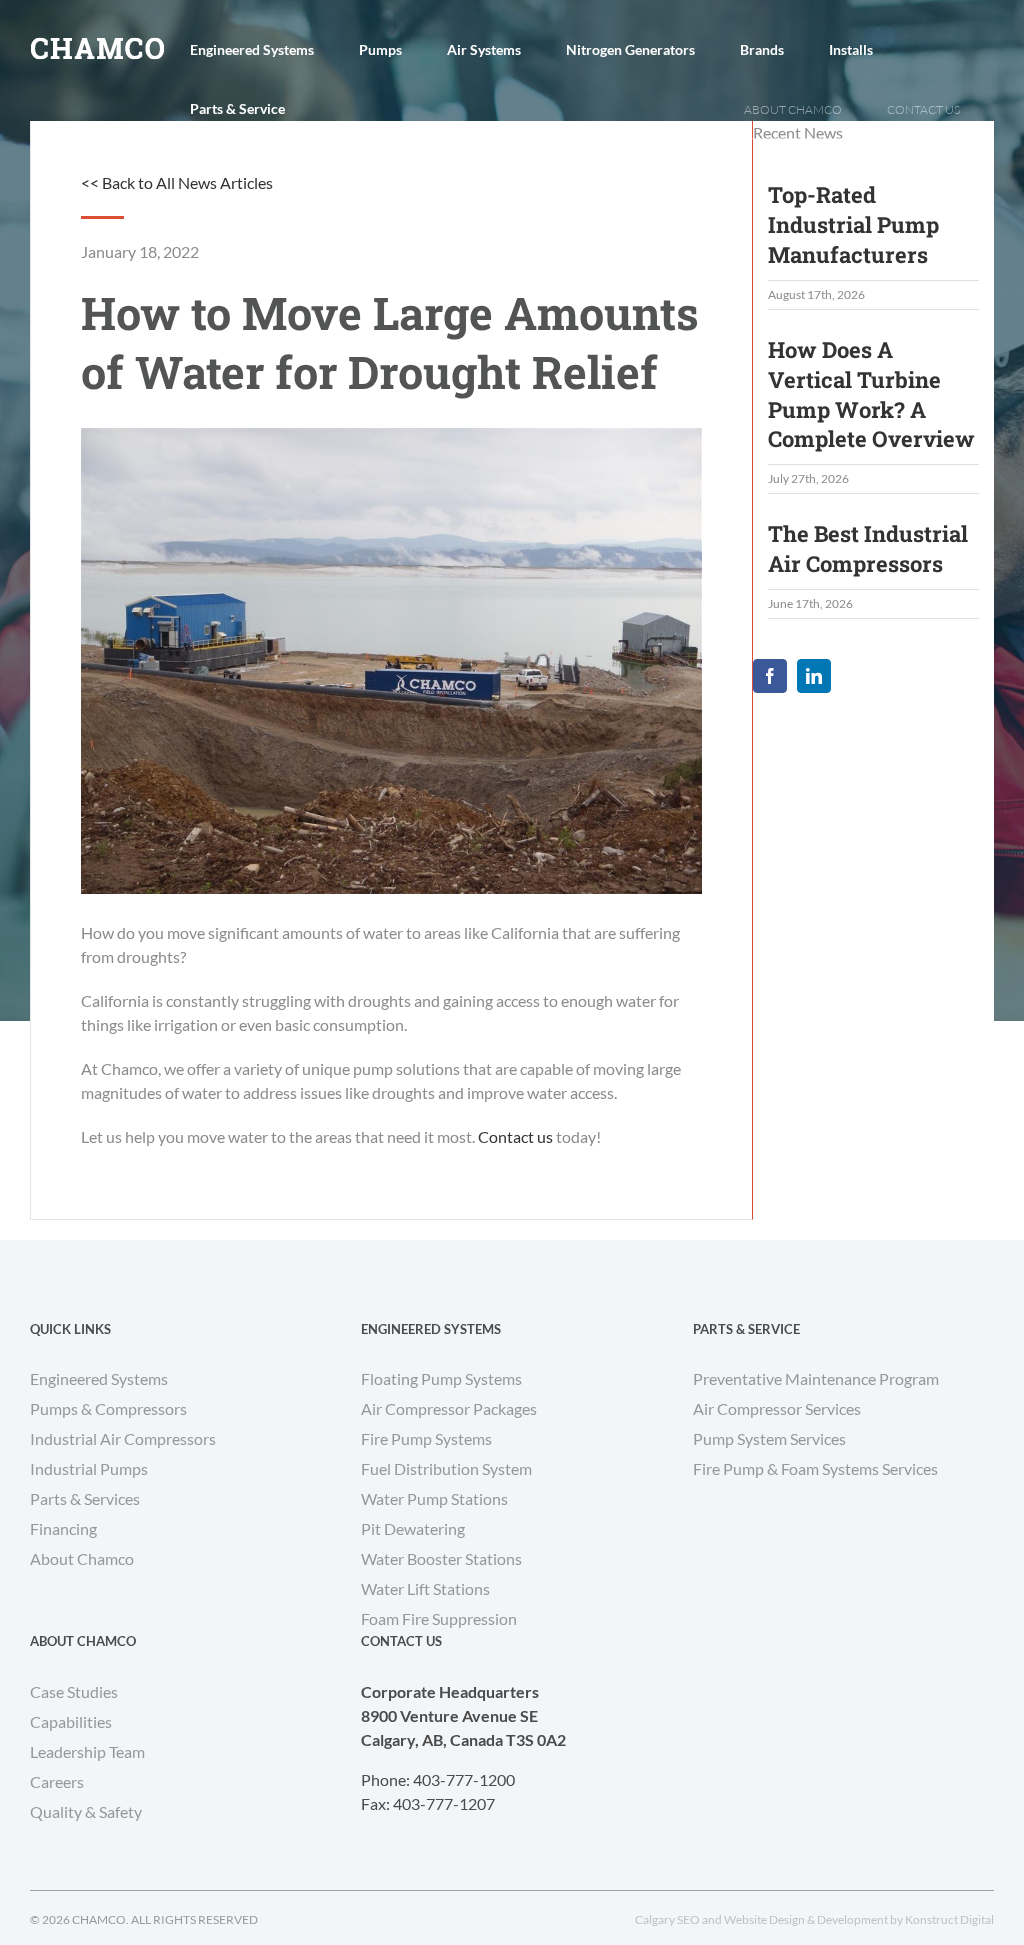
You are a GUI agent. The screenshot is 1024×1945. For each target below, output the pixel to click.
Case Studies (74, 1691)
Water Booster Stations (441, 1558)
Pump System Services (769, 1438)
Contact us (515, 1136)
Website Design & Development (806, 1919)
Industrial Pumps (89, 1468)
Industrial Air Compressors (123, 1438)
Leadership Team (87, 1751)
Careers (57, 1781)
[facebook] (770, 676)
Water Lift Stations (425, 1588)
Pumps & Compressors (108, 1408)
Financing (63, 1528)
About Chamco (82, 1558)
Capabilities (71, 1721)
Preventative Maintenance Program (816, 1378)
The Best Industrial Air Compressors (868, 548)
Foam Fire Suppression (439, 1618)
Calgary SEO (667, 1919)
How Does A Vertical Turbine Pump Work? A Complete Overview (871, 394)
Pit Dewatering (413, 1528)
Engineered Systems (99, 1378)
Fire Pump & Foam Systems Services (815, 1468)
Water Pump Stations (434, 1498)
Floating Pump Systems (441, 1378)
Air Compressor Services (777, 1408)
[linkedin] (814, 676)
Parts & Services (85, 1498)
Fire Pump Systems (426, 1438)
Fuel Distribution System (446, 1468)
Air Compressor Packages (449, 1408)
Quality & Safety (86, 1811)
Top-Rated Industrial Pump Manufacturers (853, 224)
